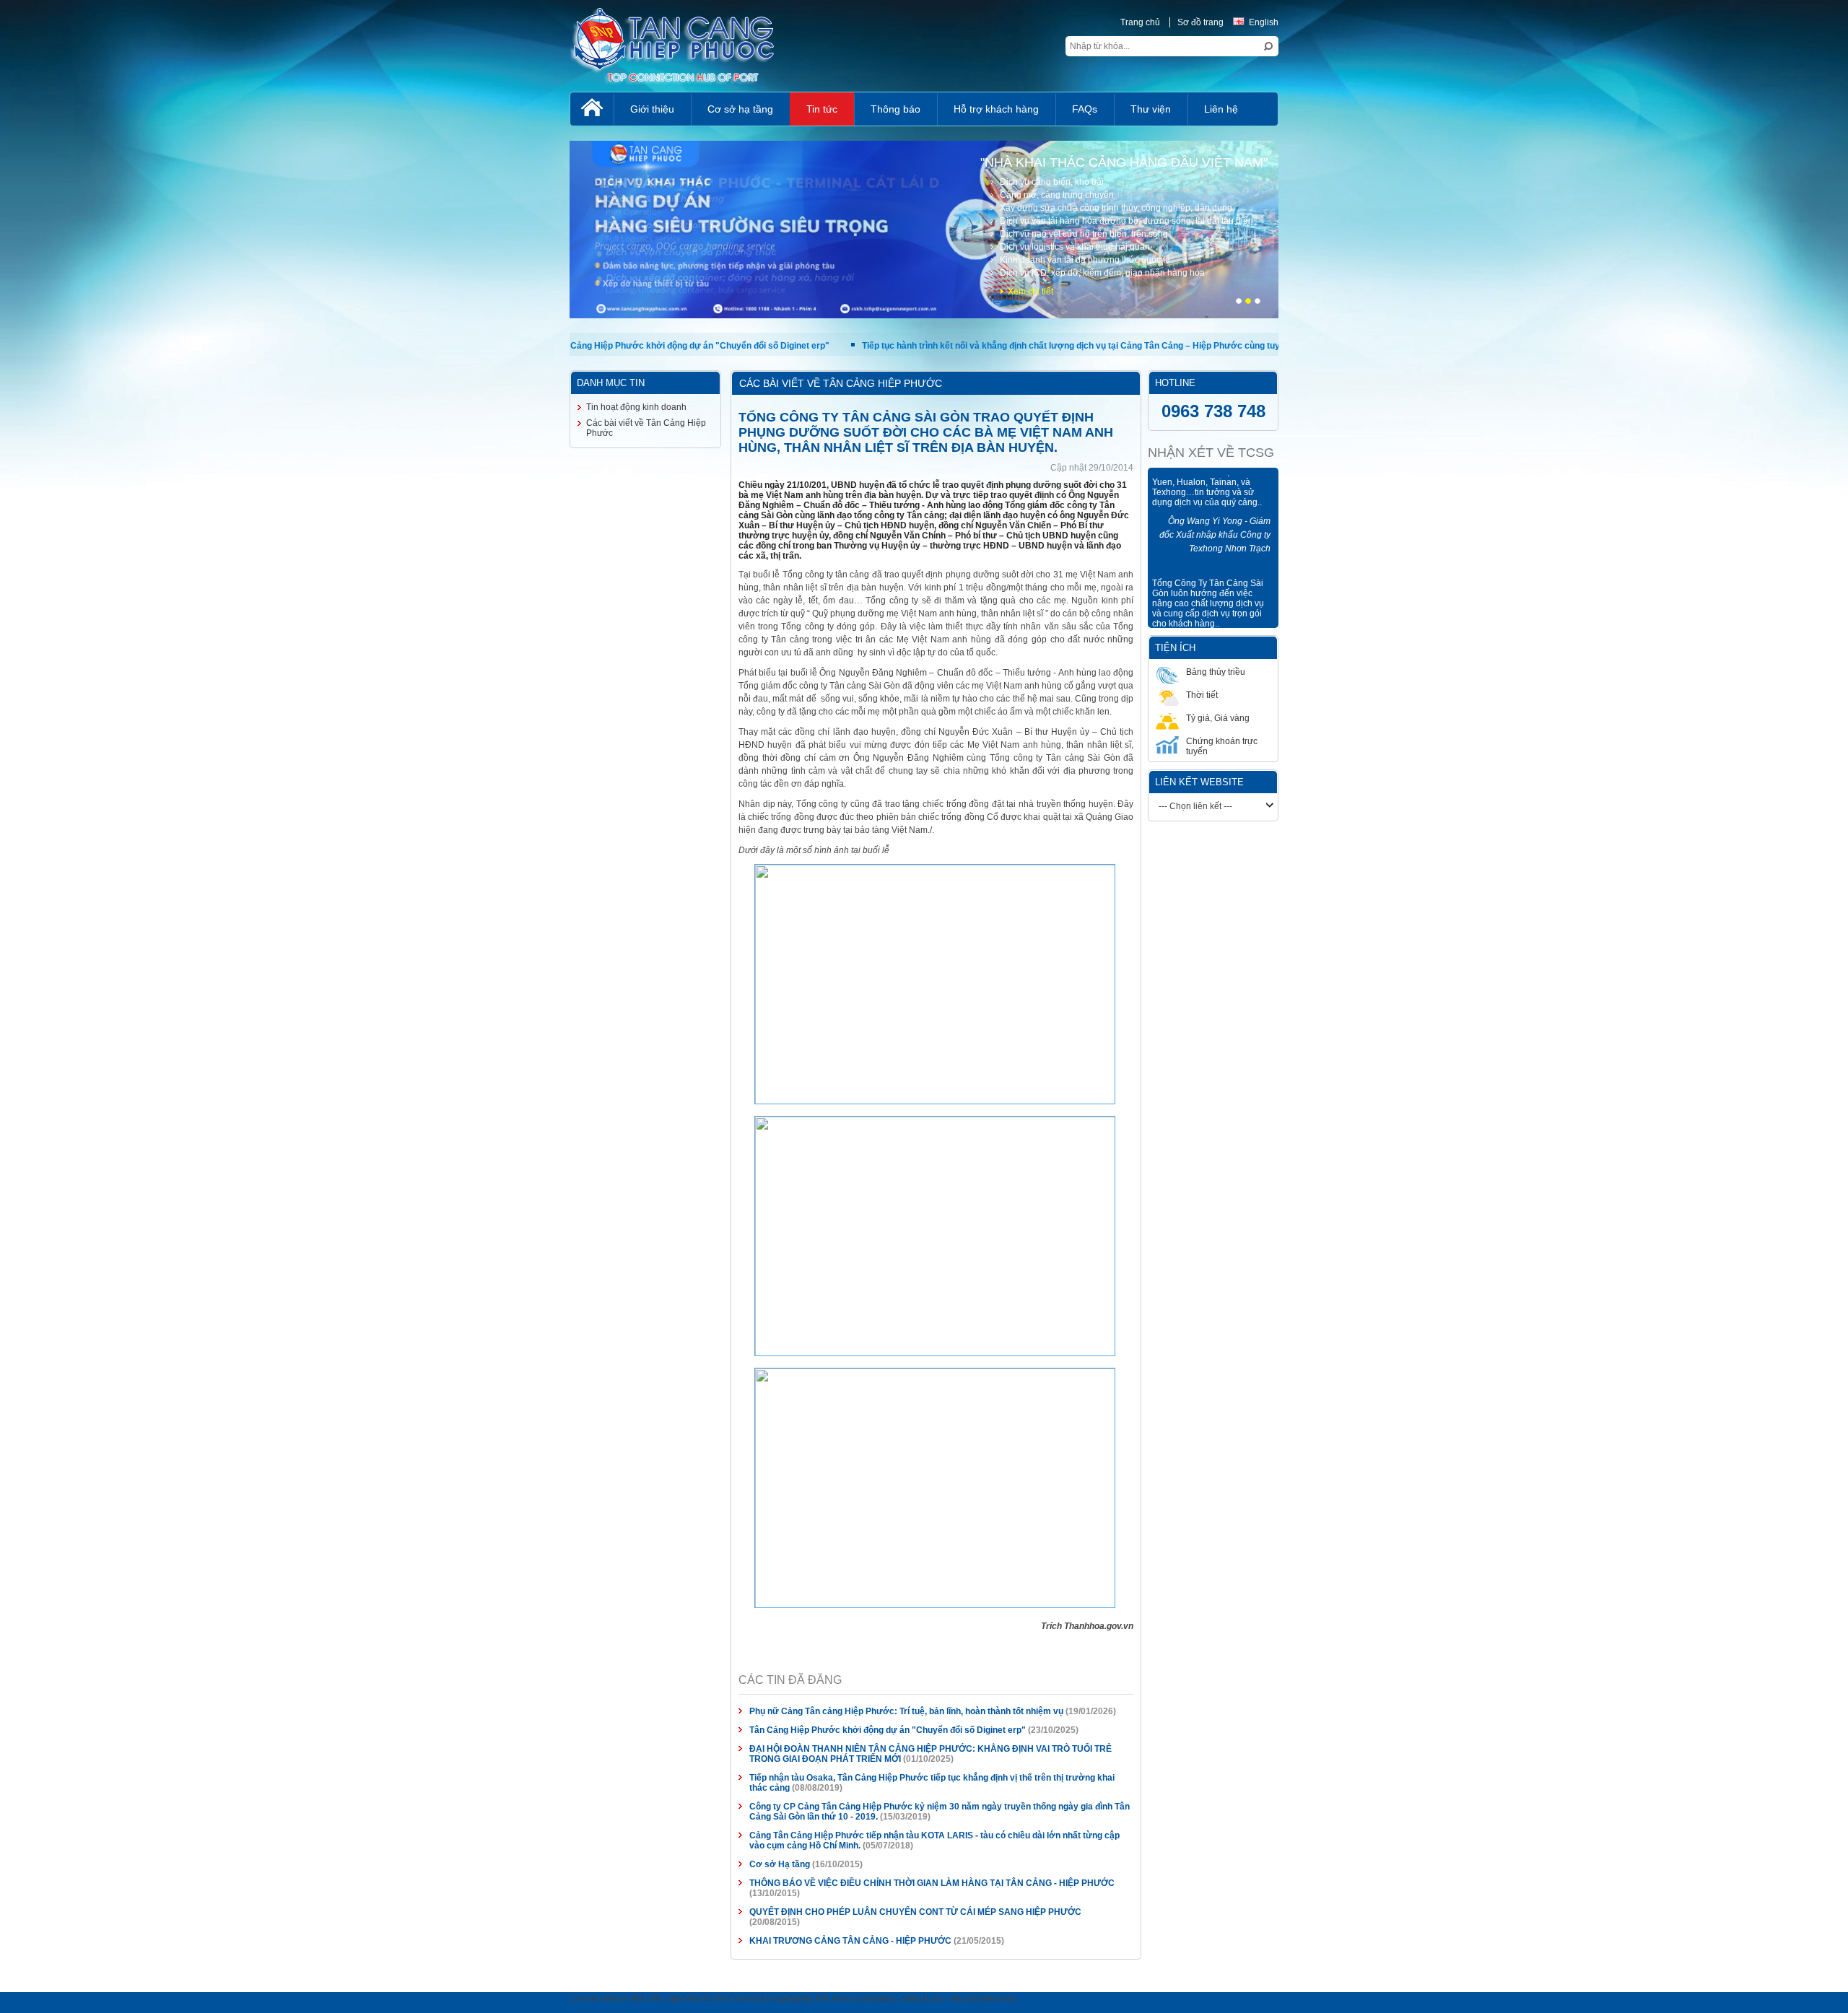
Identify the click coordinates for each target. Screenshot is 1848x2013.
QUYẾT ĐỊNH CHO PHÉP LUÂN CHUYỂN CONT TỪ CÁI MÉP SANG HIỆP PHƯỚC (624, 1653)
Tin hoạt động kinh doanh (104, 407)
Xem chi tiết (1563, 292)
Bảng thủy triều (1553, 672)
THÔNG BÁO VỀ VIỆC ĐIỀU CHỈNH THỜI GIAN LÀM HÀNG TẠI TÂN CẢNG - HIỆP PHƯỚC (641, 1634)
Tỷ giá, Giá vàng (1707, 672)
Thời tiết (1629, 672)
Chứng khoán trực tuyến (1571, 695)
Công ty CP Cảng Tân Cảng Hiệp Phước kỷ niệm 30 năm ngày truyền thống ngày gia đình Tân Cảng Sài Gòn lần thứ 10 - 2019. (714, 1578)
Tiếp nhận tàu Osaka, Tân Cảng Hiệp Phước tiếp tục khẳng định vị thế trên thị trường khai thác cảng (662, 1559)
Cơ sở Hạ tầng (489, 1615)
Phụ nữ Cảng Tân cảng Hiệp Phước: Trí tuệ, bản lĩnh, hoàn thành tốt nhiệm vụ (615, 1503)
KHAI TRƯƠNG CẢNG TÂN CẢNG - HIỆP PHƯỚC (559, 1672)
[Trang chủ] (59, 109)
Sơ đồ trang (1733, 22)
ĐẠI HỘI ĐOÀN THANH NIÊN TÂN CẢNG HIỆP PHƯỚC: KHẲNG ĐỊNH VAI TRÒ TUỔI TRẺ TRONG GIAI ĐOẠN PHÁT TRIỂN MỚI (716, 1540)
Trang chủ (1673, 22)
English (1796, 22)
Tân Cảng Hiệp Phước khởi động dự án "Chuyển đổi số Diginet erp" (597, 1521)
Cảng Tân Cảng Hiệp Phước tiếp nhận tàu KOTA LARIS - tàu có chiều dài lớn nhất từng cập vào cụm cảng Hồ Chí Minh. (700, 1597)
